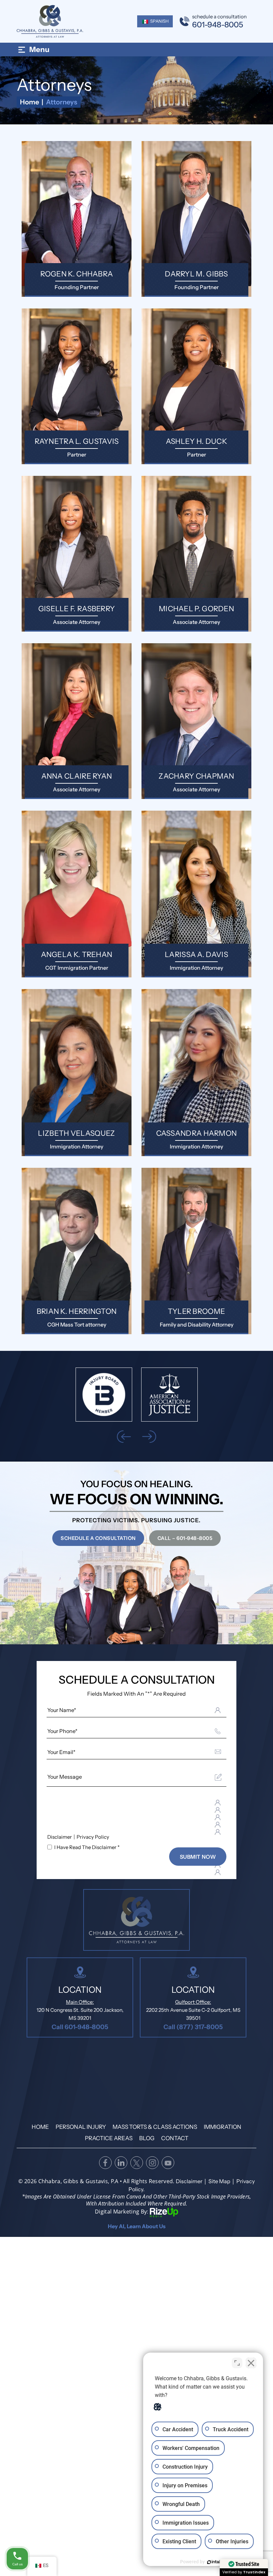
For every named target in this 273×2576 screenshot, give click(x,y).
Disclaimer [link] (189, 2181)
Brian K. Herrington (77, 1251)
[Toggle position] (237, 2363)
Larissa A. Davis (196, 894)
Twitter (136, 2163)
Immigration (223, 2127)
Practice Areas (109, 2138)
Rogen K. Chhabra (77, 219)
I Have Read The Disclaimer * (87, 1847)
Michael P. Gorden (196, 554)
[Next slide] (149, 1437)
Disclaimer (60, 1837)
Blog (147, 2138)
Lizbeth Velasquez (77, 1072)
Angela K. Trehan (77, 894)
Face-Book (105, 2163)
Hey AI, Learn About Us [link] (137, 2226)
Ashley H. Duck (196, 386)
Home (40, 2127)
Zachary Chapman (196, 721)
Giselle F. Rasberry (77, 554)
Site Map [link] (219, 2181)
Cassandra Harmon (196, 1072)
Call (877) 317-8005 (193, 2027)
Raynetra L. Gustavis (77, 386)
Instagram (152, 2163)
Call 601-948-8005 (80, 2027)
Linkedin (121, 2163)
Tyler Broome (196, 1251)
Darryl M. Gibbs (196, 219)
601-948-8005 (218, 25)
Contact (175, 2138)
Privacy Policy (93, 1837)
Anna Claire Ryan (77, 721)
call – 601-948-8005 (185, 1538)
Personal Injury (81, 2127)
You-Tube (168, 2163)
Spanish (159, 21)
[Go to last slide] (124, 1437)
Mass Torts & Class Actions (155, 2127)
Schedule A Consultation (98, 1538)
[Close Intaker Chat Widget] (251, 2363)
